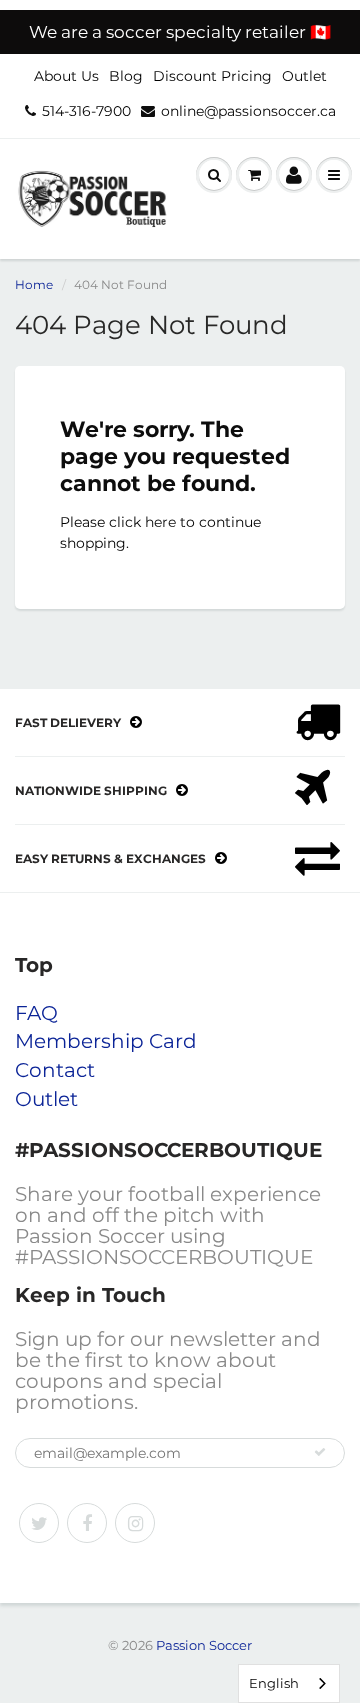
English (274, 1683)
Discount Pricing (212, 76)
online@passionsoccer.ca (248, 111)
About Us (66, 76)
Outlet (304, 76)
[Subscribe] (320, 1452)
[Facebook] (87, 1523)
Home (34, 284)
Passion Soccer (204, 1645)
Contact (55, 1070)
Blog (126, 76)
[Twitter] (39, 1523)
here (160, 522)
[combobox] (289, 1683)
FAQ (36, 1013)
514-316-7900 (86, 111)
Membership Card (106, 1041)
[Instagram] (135, 1523)
